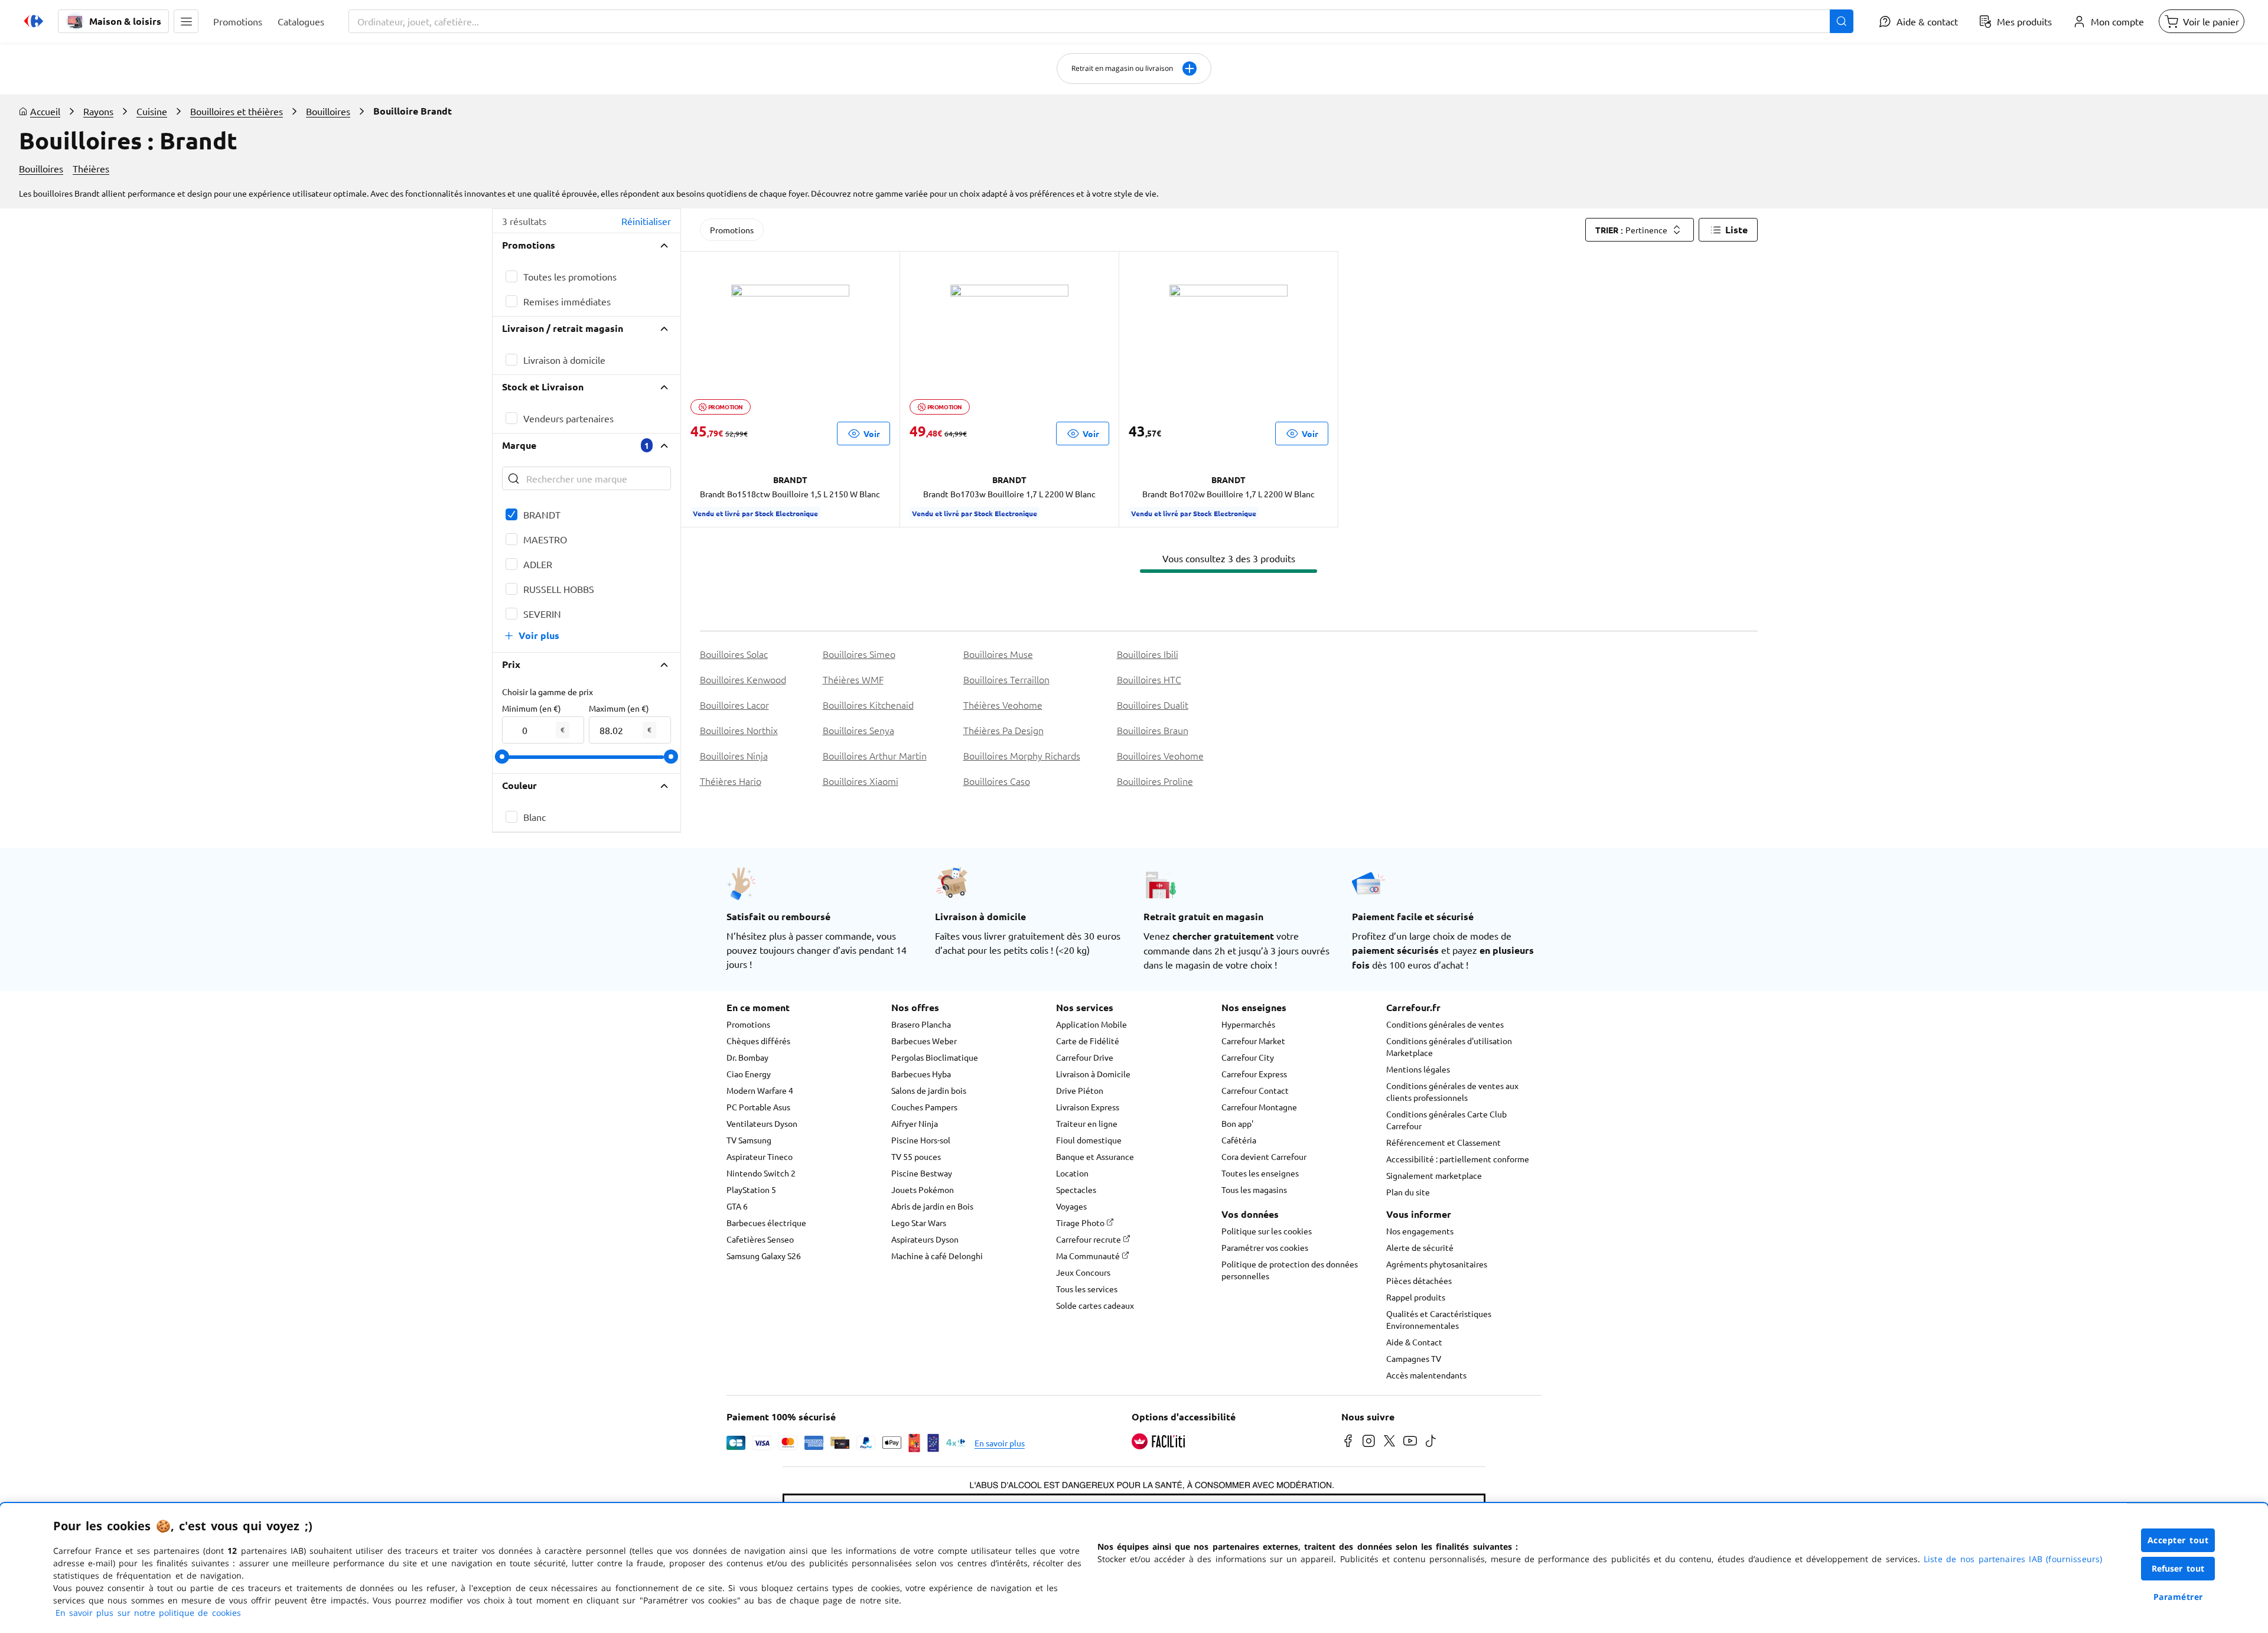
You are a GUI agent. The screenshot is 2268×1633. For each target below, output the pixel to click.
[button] (186, 21)
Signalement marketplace (1434, 1175)
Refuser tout (2178, 1568)
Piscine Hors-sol (921, 1140)
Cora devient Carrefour (1264, 1156)
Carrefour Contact (1255, 1090)
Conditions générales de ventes (1445, 1024)
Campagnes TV (1414, 1358)
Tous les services (1087, 1289)
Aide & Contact (1414, 1342)
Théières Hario (731, 781)
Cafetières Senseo (760, 1239)
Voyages (1071, 1206)
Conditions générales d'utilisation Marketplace (1449, 1047)
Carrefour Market (1253, 1041)
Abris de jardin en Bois (932, 1206)
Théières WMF (853, 679)
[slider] (502, 757)
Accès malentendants (1426, 1375)
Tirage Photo (1081, 1223)
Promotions (732, 230)
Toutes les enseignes (1260, 1173)
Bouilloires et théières (237, 111)
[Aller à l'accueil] (34, 21)
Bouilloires (328, 111)
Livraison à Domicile (1093, 1074)
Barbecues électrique (766, 1223)
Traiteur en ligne (1087, 1123)
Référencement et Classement (1443, 1142)
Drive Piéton (1080, 1090)
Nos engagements (1420, 1231)
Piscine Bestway (922, 1173)
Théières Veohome (1003, 705)
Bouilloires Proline (1155, 781)
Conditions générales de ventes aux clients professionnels (1452, 1091)
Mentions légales (1418, 1069)
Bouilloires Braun (1153, 730)
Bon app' (1237, 1123)
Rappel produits (1416, 1297)
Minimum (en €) (532, 708)
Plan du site (1408, 1192)
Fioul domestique (1089, 1140)
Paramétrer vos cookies (1265, 1247)
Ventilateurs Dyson (762, 1123)
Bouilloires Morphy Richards (1022, 755)
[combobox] (1101, 21)
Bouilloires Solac (734, 654)
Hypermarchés (1248, 1024)
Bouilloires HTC (1149, 679)
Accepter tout (2178, 1540)
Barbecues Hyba (921, 1074)
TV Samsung (749, 1140)
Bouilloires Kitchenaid (868, 705)
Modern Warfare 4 (760, 1090)
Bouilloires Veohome (1160, 755)
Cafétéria (1239, 1140)
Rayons (98, 111)
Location (1072, 1173)
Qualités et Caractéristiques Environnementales (1439, 1319)
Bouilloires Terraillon (1006, 679)
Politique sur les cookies (1267, 1231)
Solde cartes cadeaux (1095, 1305)
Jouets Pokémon (923, 1189)
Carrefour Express (1254, 1074)
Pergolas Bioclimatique (935, 1057)
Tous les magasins (1254, 1189)
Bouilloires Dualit (1153, 705)
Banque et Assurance (1095, 1156)
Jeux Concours (1083, 1272)
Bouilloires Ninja (734, 755)
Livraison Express (1088, 1107)
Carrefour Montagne (1259, 1107)
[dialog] (1134, 1568)
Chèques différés (758, 1041)
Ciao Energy (749, 1074)
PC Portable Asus (758, 1107)
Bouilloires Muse (998, 654)
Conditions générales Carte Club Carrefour (1446, 1120)
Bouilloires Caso (997, 781)
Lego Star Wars (919, 1223)
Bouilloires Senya (858, 730)
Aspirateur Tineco (760, 1156)
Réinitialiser (646, 221)
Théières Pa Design (1003, 730)
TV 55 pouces (916, 1156)
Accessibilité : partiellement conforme (1458, 1159)
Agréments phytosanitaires (1437, 1264)
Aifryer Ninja (915, 1123)
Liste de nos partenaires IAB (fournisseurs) (2013, 1559)
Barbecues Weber (924, 1041)
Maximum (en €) (619, 708)
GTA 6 (737, 1206)
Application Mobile (1091, 1024)
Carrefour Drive (1085, 1057)
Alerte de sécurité (1420, 1247)
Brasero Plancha (921, 1024)
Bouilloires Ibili (1148, 654)
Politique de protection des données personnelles (1290, 1270)
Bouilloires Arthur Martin (875, 755)
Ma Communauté (1089, 1256)
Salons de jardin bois (929, 1090)
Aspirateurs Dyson (925, 1239)
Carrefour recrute (1089, 1239)
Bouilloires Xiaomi (861, 781)
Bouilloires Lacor (734, 705)
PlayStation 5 (751, 1189)
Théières (91, 168)
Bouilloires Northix (739, 730)
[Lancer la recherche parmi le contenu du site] (1842, 21)
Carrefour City (1248, 1057)
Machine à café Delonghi (937, 1256)
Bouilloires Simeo (859, 654)
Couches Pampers (924, 1107)
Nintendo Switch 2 (761, 1173)
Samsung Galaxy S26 (764, 1256)
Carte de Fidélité (1088, 1041)
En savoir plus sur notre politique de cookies (148, 1613)
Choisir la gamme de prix (548, 692)
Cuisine (152, 111)
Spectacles (1076, 1189)
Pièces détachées (1419, 1280)
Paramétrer (2178, 1597)
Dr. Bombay (747, 1057)
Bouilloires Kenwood (743, 679)
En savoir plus (1000, 1443)
